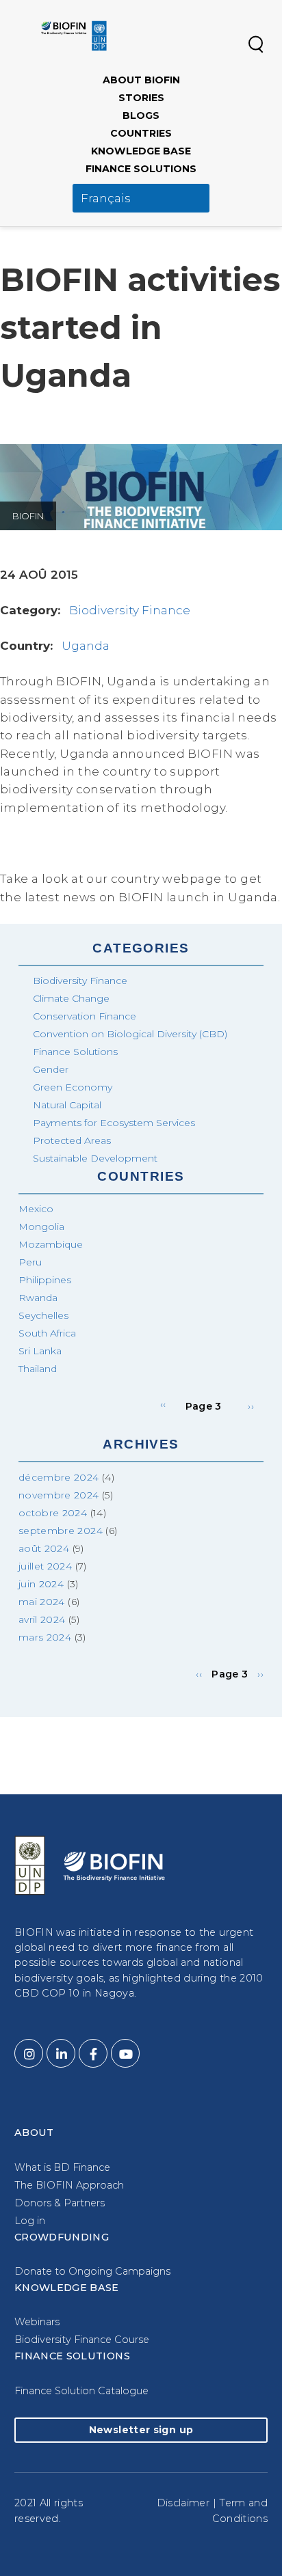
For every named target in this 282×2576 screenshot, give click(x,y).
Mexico (36, 1209)
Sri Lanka (40, 1351)
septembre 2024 (61, 1531)
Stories (141, 98)
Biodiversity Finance (130, 610)
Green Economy (73, 1087)
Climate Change (71, 998)
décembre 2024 (59, 1477)
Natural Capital (67, 1105)
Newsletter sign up (141, 2430)
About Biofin (141, 80)
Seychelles (43, 1315)
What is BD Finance (62, 2167)
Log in (30, 2221)
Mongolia (41, 1227)
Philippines (45, 1280)
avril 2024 (42, 1619)
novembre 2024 (59, 1495)
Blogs (141, 115)
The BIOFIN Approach (69, 2185)
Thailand (38, 1369)
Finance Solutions (141, 169)
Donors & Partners (60, 2203)
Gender (51, 1069)
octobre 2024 (53, 1513)
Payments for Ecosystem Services (114, 1123)
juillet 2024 (45, 1566)
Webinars (37, 2322)
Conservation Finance (85, 1016)
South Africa (47, 1333)
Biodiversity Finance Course (82, 2340)
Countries (141, 133)
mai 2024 (42, 1602)
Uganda (86, 646)
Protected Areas (72, 1140)
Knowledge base (141, 151)
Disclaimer (183, 2503)
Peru (30, 1262)
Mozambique (51, 1244)
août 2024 (44, 1548)
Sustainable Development (95, 1158)
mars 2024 (45, 1637)
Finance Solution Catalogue (81, 2391)
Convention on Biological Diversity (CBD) (130, 1034)
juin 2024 (41, 1584)
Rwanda (38, 1298)
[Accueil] (74, 36)
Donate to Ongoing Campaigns (92, 2271)
